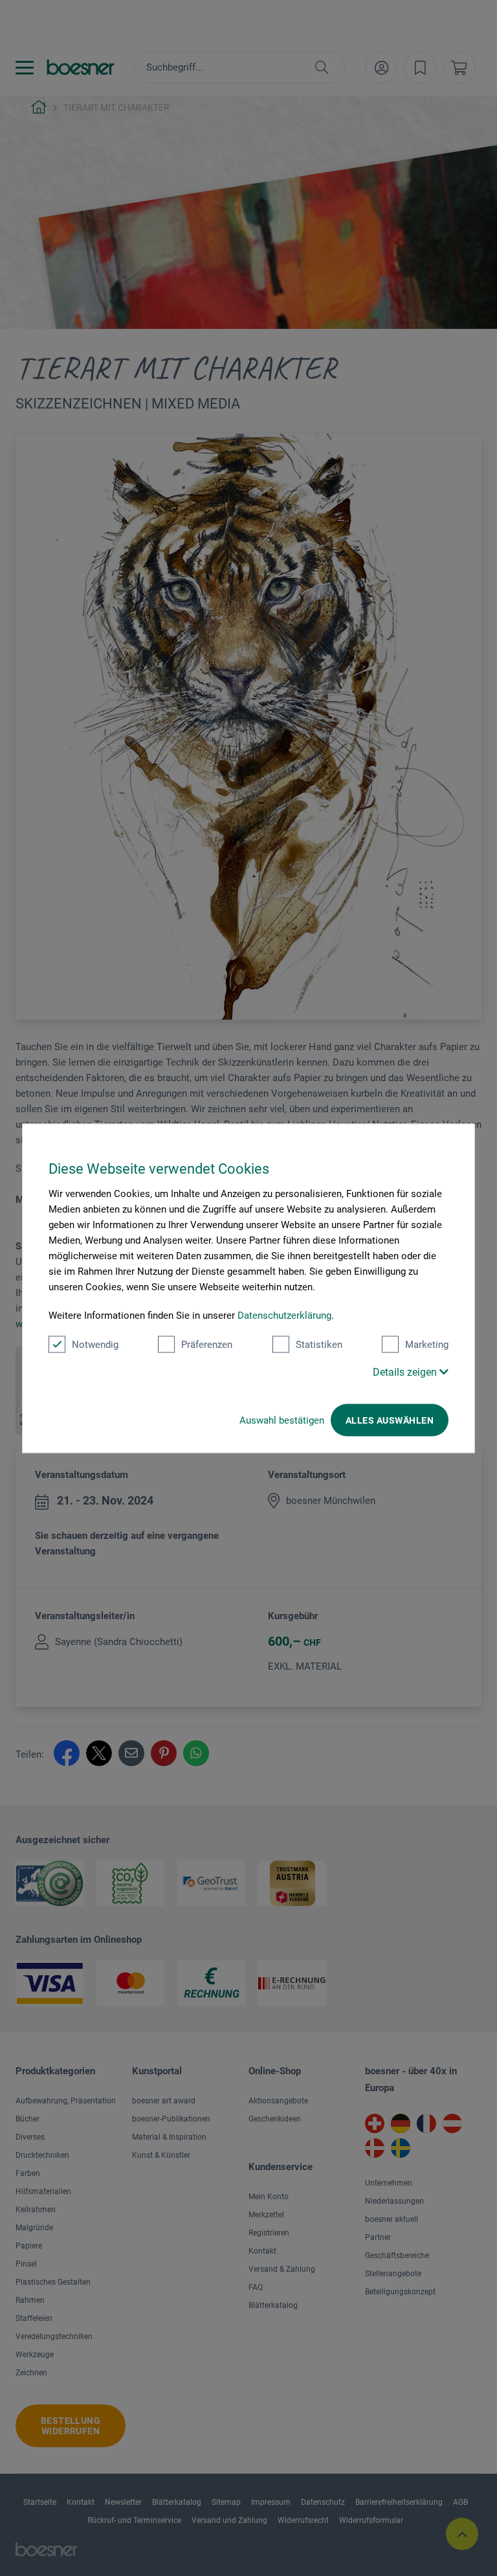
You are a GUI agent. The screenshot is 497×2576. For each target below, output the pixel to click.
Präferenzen (207, 1344)
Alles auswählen (390, 1420)
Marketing (427, 1344)
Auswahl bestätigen (282, 1420)
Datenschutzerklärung (284, 1315)
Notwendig (95, 1344)
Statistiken (319, 1344)
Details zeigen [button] (406, 1372)
